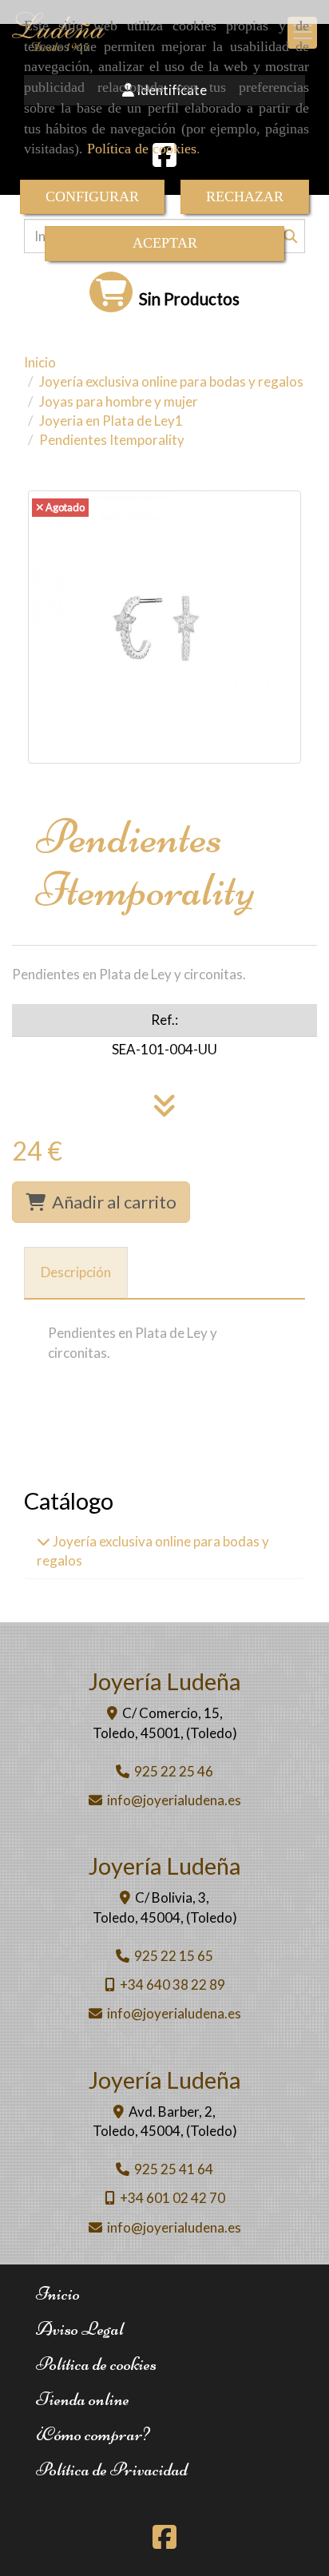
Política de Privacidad (112, 2469)
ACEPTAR (165, 243)
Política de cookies (142, 149)
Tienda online (83, 2399)
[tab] (76, 1273)
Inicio (58, 2294)
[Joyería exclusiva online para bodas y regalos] (44, 1541)
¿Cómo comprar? (93, 2434)
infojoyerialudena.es (174, 1800)
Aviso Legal (80, 2329)
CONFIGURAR (92, 196)
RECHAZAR (245, 196)
